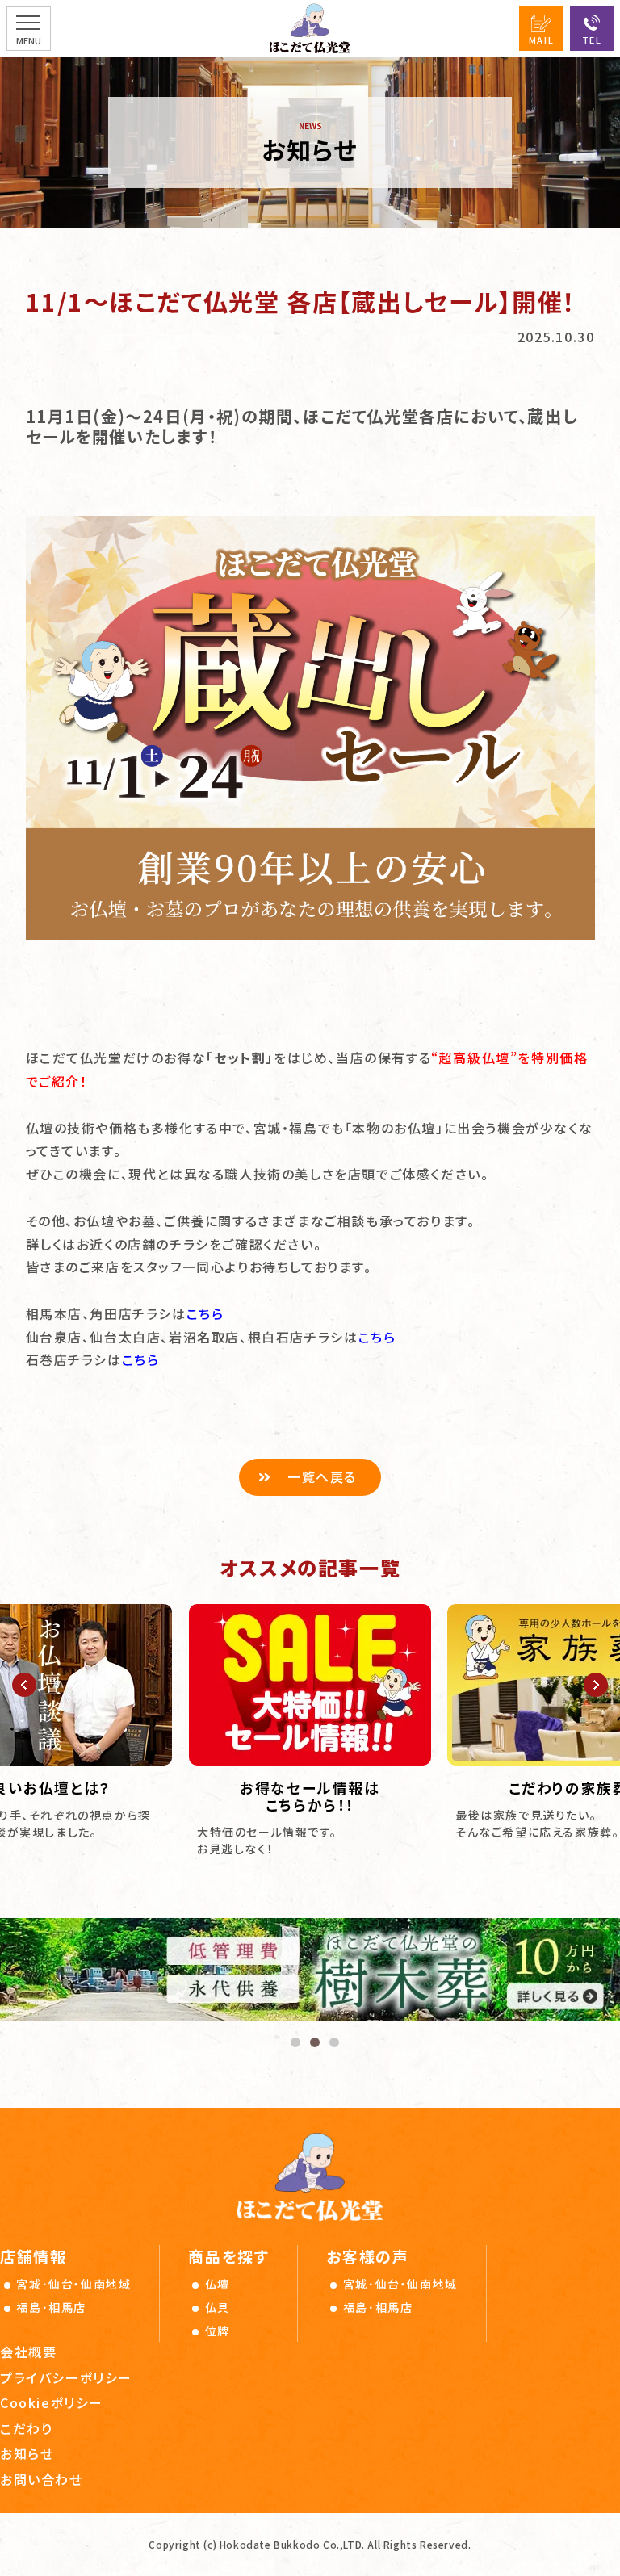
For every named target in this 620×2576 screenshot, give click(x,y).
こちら (205, 1313)
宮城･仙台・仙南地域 (73, 2284)
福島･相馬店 (51, 2307)
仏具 (218, 2307)
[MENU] (29, 29)
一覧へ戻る (322, 1476)
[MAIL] (541, 29)
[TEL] (592, 29)
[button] (24, 1685)
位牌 (218, 2331)
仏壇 (218, 2284)
